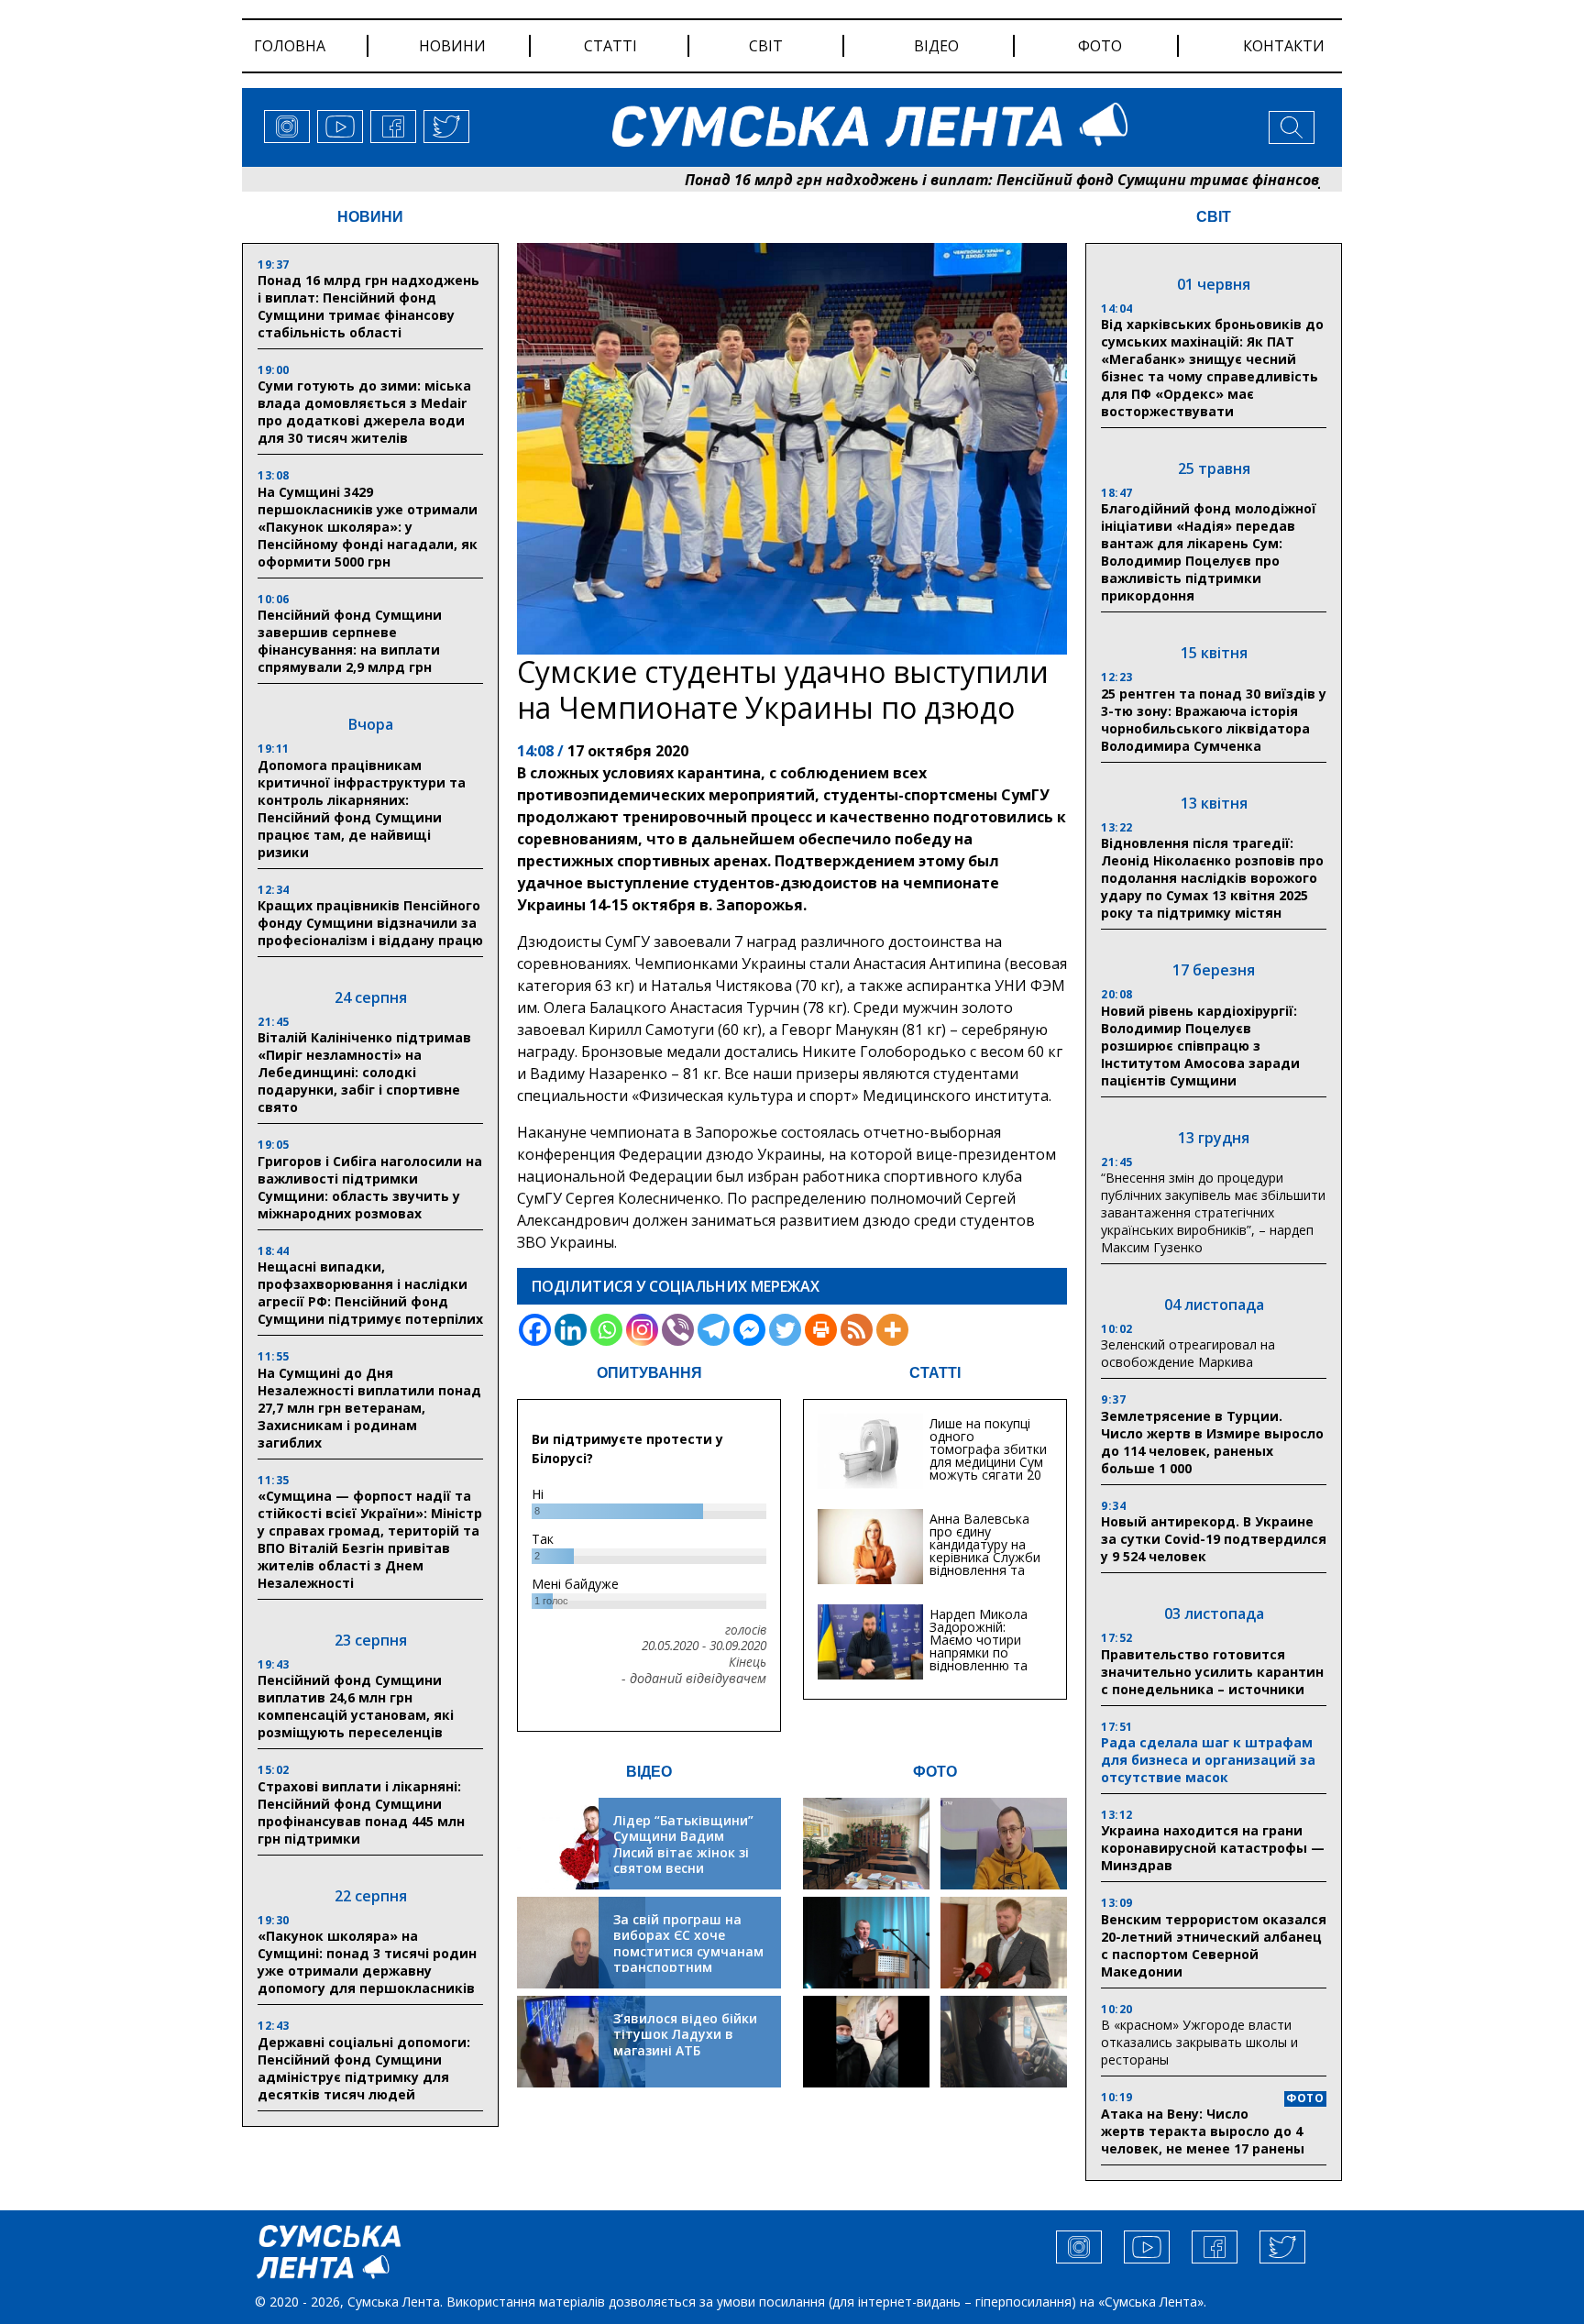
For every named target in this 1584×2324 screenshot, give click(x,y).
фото (1100, 46)
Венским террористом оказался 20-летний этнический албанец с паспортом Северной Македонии (1214, 1945)
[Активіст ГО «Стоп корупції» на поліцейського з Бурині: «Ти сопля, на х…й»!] (866, 2042)
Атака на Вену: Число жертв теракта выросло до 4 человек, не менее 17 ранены (1203, 2131)
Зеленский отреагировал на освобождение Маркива (1188, 1353)
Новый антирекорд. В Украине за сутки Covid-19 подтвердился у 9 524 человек (1214, 1539)
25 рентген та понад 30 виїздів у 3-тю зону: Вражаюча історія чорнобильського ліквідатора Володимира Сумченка (1214, 720)
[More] (892, 1330)
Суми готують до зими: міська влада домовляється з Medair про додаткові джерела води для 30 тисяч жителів (364, 412)
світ (766, 46)
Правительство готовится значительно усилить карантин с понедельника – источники (1212, 1672)
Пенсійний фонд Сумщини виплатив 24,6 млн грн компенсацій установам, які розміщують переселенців (356, 1706)
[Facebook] (535, 1330)
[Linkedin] (571, 1330)
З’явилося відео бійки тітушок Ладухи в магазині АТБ (685, 2034)
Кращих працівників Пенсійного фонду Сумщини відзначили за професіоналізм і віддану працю (370, 923)
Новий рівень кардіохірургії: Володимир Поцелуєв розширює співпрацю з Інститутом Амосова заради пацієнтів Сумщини (1200, 1046)
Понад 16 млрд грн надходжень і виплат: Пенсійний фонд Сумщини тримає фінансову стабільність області (1002, 180)
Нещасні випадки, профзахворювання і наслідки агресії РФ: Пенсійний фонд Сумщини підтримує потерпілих (370, 1293)
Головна (290, 46)
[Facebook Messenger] (749, 1330)
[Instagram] (642, 1330)
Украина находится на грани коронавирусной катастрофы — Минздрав (1213, 1848)
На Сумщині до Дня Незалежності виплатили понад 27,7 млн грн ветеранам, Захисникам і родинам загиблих (369, 1408)
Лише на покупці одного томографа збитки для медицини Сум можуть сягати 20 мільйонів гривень (988, 1455)
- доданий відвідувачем (694, 1679)
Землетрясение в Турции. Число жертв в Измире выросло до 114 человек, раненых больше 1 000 (1212, 1442)
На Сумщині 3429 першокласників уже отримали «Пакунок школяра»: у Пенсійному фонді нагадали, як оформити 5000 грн (368, 527)
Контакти (1284, 46)
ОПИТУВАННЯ (649, 1373)
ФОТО (935, 1772)
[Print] (821, 1330)
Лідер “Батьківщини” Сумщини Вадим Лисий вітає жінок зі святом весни (683, 1845)
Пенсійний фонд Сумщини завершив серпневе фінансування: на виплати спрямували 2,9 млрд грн (350, 641)
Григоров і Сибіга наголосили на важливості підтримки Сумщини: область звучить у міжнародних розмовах (370, 1187)
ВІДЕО (649, 1772)
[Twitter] (785, 1330)
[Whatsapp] (606, 1330)
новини (452, 46)
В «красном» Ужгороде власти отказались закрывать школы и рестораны (1199, 2042)
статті (610, 46)
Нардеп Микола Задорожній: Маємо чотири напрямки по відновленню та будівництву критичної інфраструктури (979, 1659)
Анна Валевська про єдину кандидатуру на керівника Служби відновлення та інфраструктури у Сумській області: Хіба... (985, 1564)
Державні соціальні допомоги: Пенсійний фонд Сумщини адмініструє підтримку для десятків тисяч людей (364, 2068)
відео (936, 46)
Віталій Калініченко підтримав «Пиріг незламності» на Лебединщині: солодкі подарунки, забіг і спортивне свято (364, 1072)
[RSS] (857, 1330)
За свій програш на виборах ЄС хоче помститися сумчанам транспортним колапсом (688, 1951)
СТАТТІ (935, 1373)
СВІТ (1214, 217)
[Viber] (678, 1330)
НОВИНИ (370, 217)
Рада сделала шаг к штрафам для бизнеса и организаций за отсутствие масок (1208, 1760)
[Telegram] (714, 1330)
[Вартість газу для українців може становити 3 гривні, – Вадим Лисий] (1004, 1943)
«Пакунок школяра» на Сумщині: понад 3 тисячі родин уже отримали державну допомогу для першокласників (367, 1962)
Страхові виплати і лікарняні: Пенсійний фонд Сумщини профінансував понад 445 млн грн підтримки (361, 1812)
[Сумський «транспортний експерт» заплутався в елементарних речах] (1004, 1844)
